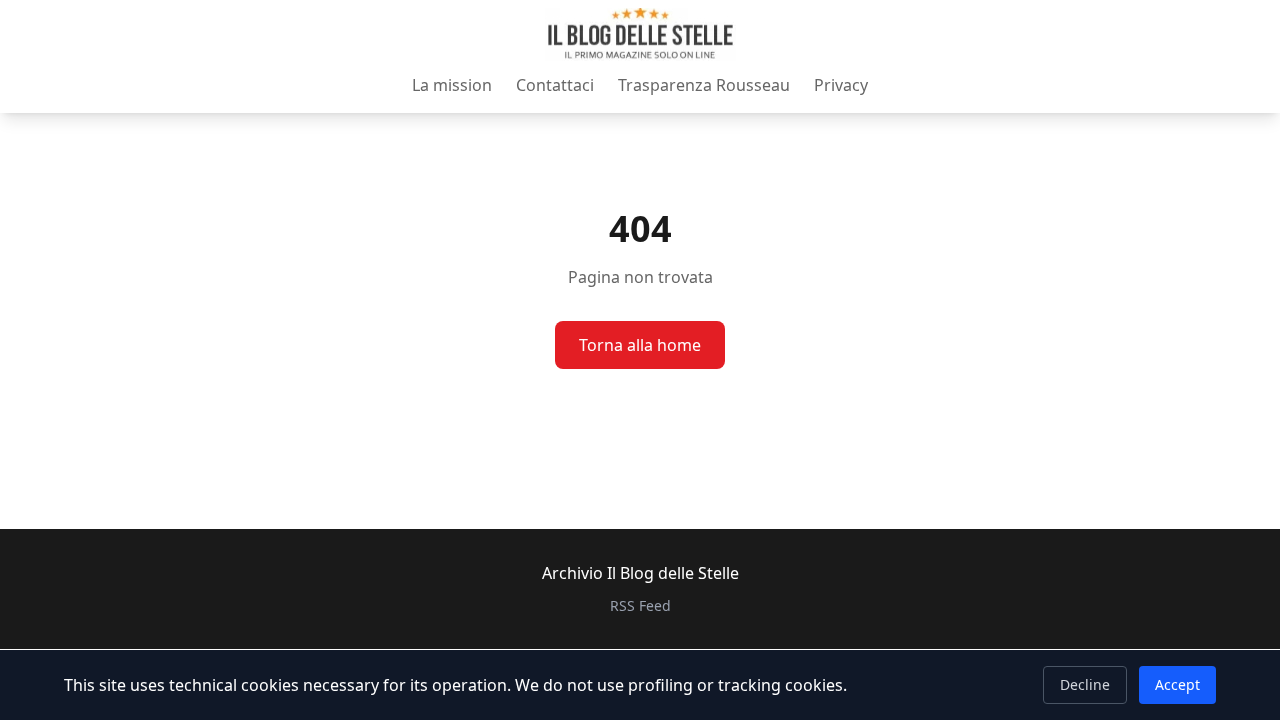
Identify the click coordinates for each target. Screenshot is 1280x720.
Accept (1177, 684)
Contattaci (555, 85)
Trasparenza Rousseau (704, 85)
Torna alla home (640, 345)
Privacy (841, 85)
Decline (1085, 684)
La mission (452, 85)
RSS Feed (640, 605)
